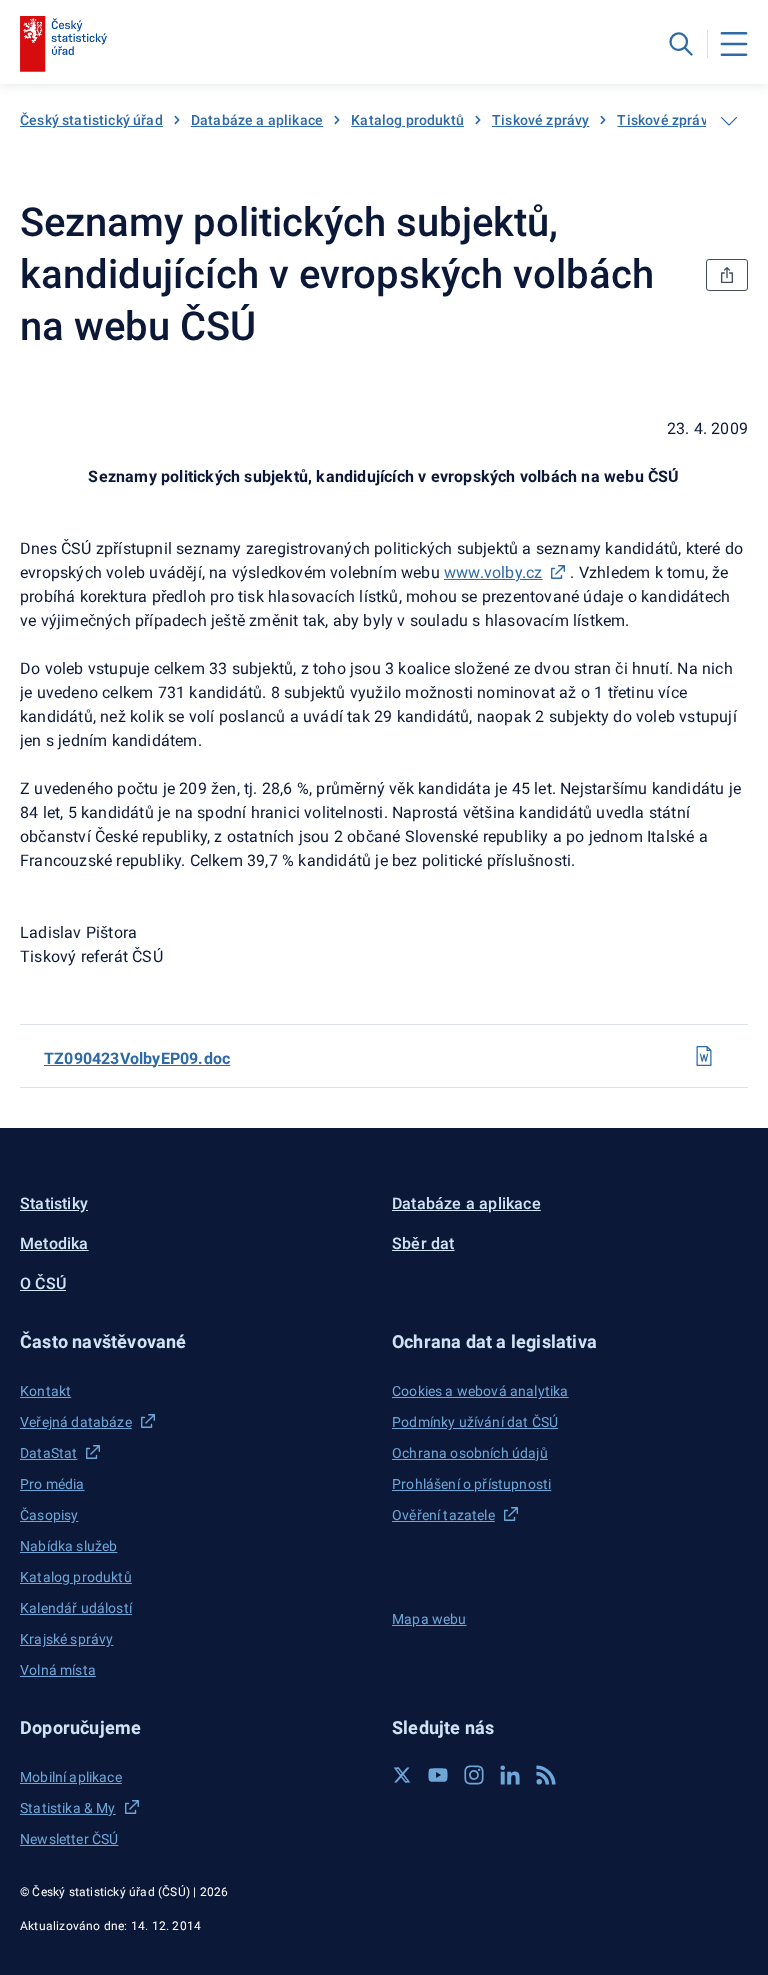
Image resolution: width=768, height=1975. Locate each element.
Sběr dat (423, 1243)
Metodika (54, 1243)
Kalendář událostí (76, 1608)
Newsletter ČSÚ (69, 1839)
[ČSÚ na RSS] (546, 1775)
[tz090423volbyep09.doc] (704, 1056)
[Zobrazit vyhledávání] (681, 44)
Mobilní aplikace (71, 1777)
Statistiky (54, 1203)
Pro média (52, 1484)
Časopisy (49, 1515)
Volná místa (58, 1670)
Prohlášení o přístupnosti (471, 1484)
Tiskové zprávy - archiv (691, 120)
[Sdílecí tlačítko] (727, 275)
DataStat (48, 1453)
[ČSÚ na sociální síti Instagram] (474, 1775)
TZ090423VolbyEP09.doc (137, 1058)
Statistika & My (68, 1808)
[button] (198, 1341)
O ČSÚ (43, 1283)
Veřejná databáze (76, 1422)
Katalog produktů (407, 120)
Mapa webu (429, 1619)
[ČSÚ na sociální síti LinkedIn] (510, 1775)
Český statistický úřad (91, 120)
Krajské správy (66, 1639)
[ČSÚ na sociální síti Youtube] (438, 1775)
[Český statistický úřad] (63, 44)
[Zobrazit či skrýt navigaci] (729, 121)
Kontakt (45, 1391)
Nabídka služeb (68, 1546)
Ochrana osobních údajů (470, 1453)
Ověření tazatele (443, 1515)
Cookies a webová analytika (480, 1391)
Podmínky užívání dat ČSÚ (475, 1422)
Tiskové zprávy (540, 120)
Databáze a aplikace (257, 120)
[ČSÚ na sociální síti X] (402, 1775)
